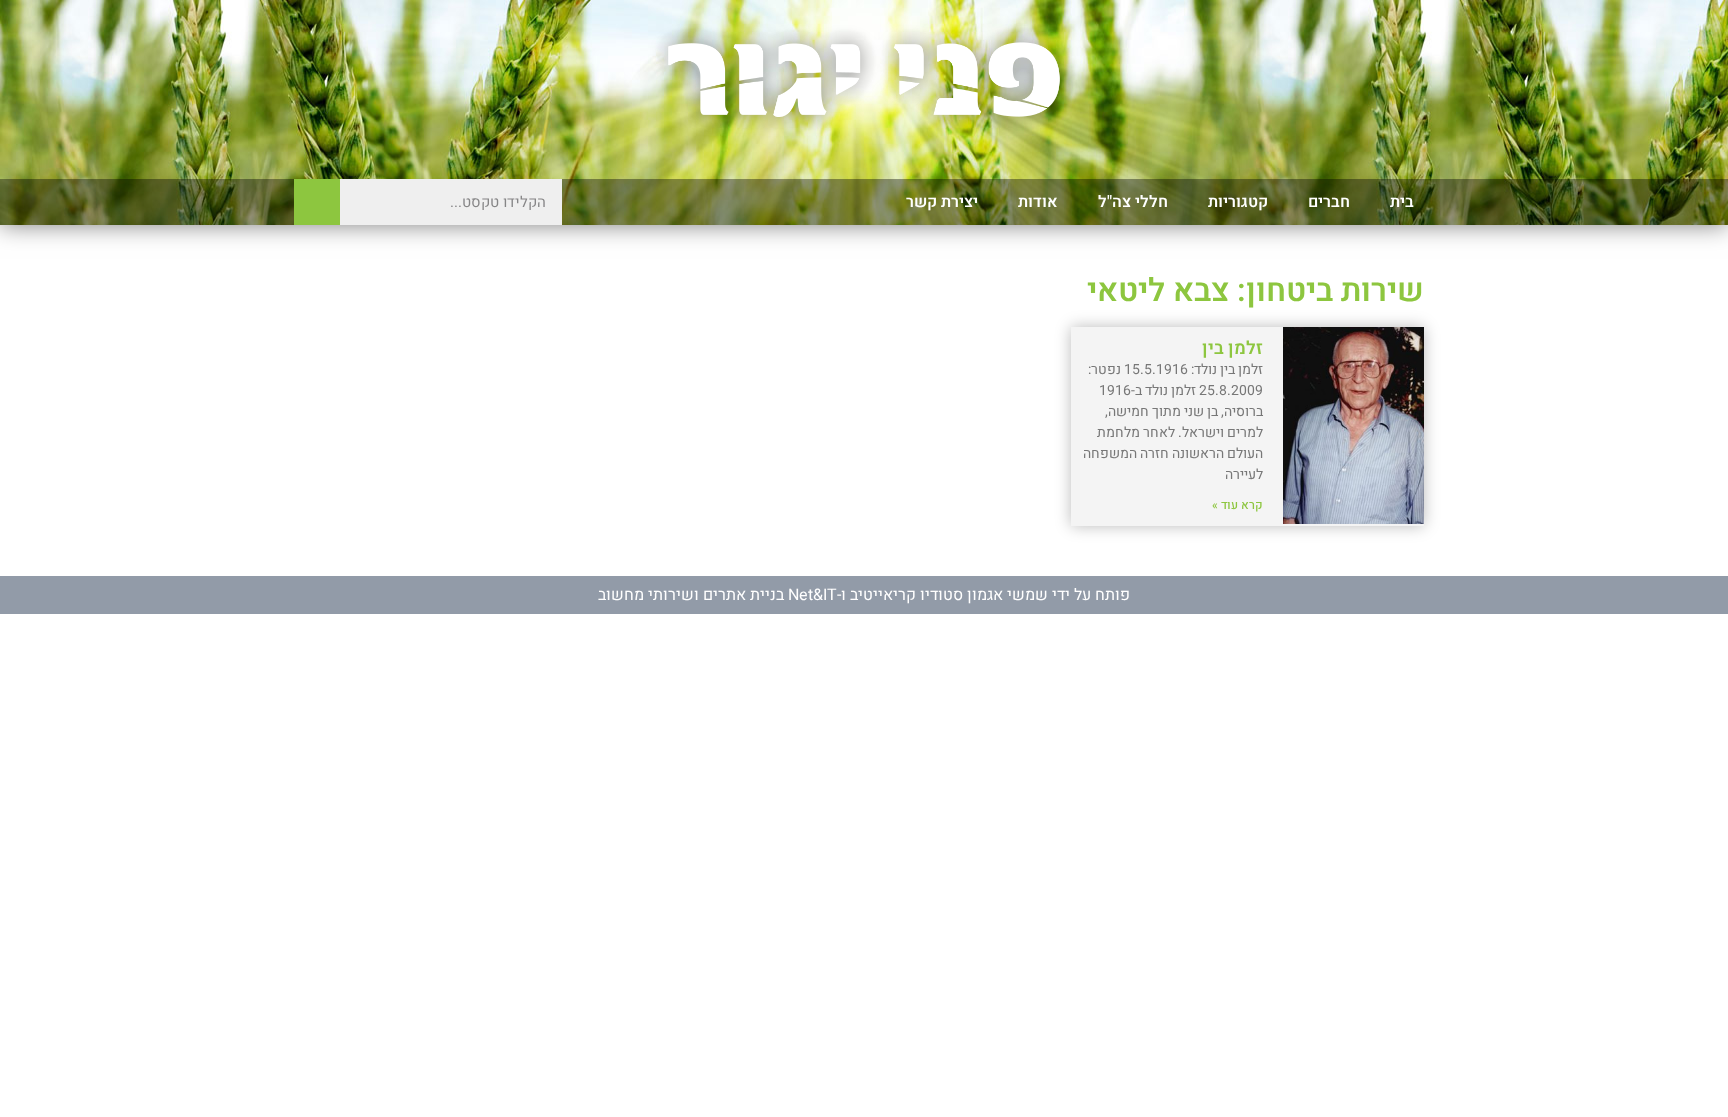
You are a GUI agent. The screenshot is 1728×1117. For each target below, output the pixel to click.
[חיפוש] (317, 202)
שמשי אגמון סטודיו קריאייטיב (949, 595)
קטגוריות (1238, 202)
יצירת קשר (942, 202)
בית (1402, 202)
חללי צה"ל (1133, 202)
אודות (1038, 202)
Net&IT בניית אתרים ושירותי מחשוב (717, 595)
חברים (1329, 202)
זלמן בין (1232, 348)
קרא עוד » (1237, 505)
